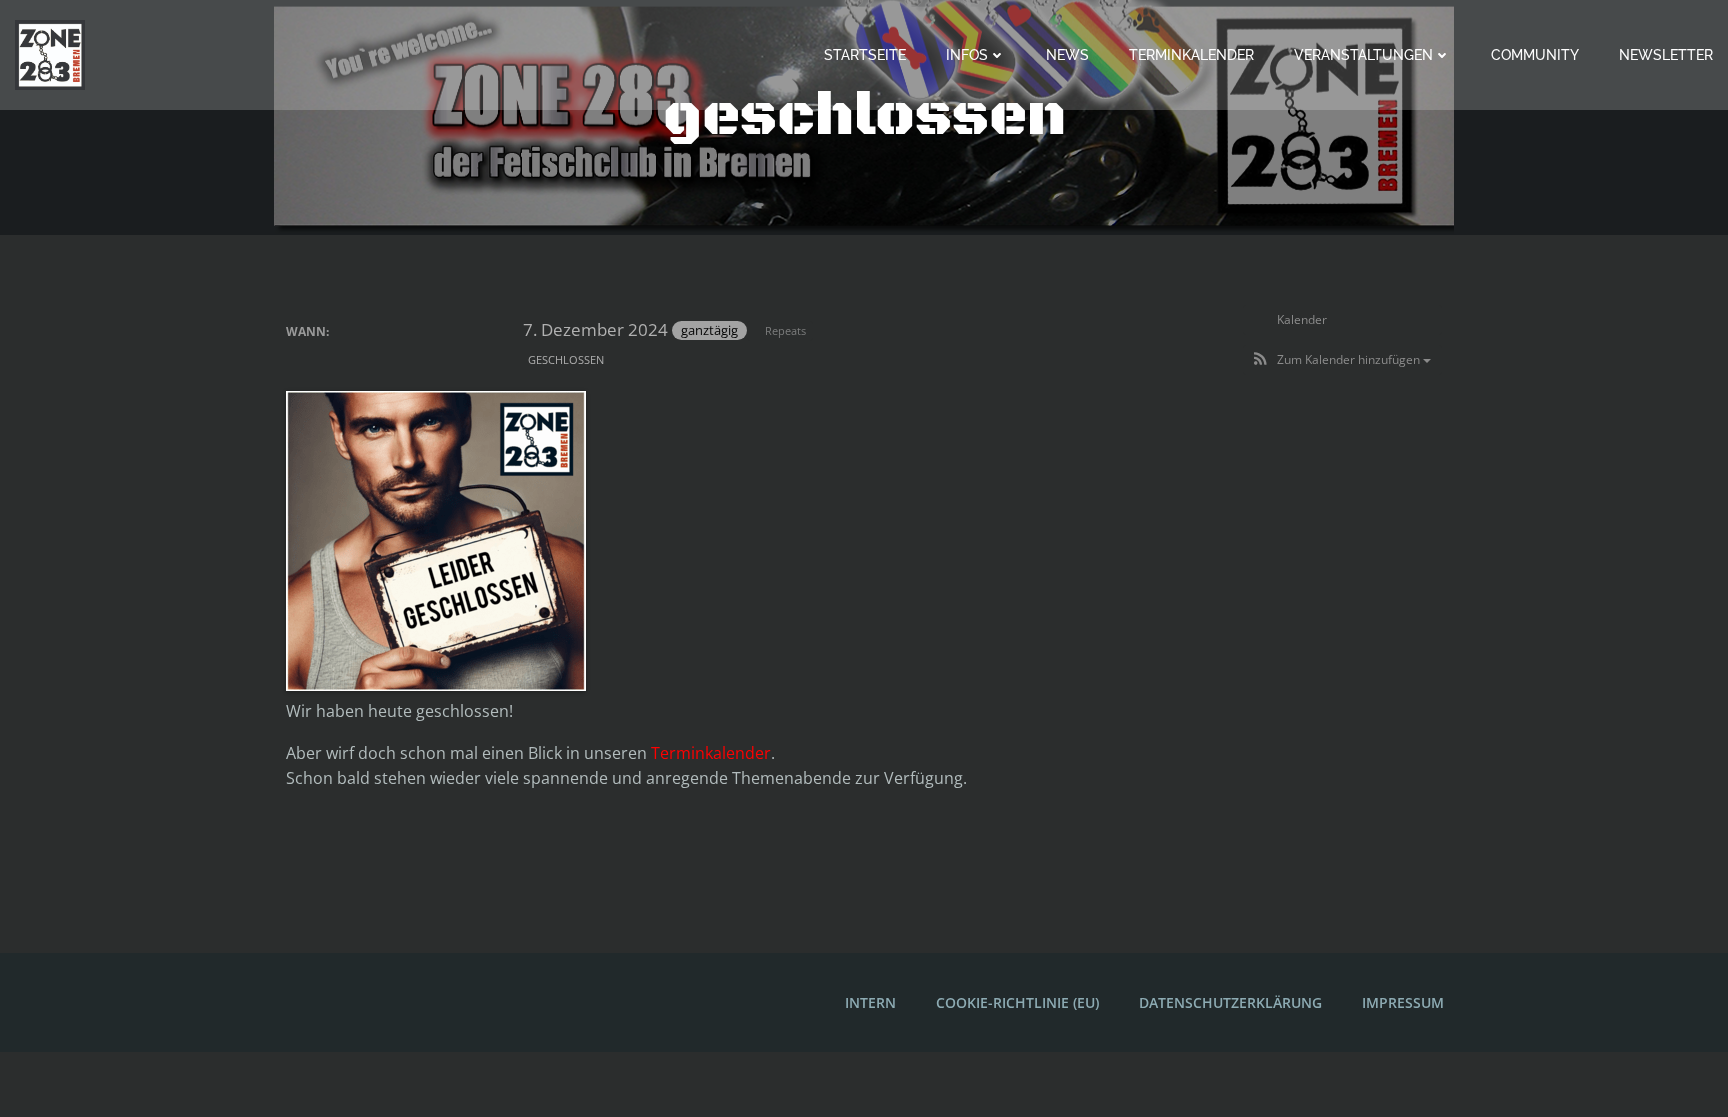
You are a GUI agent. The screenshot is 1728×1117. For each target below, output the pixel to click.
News (1067, 55)
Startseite (865, 55)
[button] (1342, 360)
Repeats (785, 330)
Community (1535, 55)
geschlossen (566, 359)
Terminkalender (1191, 55)
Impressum (1403, 1002)
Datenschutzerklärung (1230, 1002)
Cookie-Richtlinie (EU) (1017, 1002)
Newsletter (1666, 55)
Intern (870, 1002)
